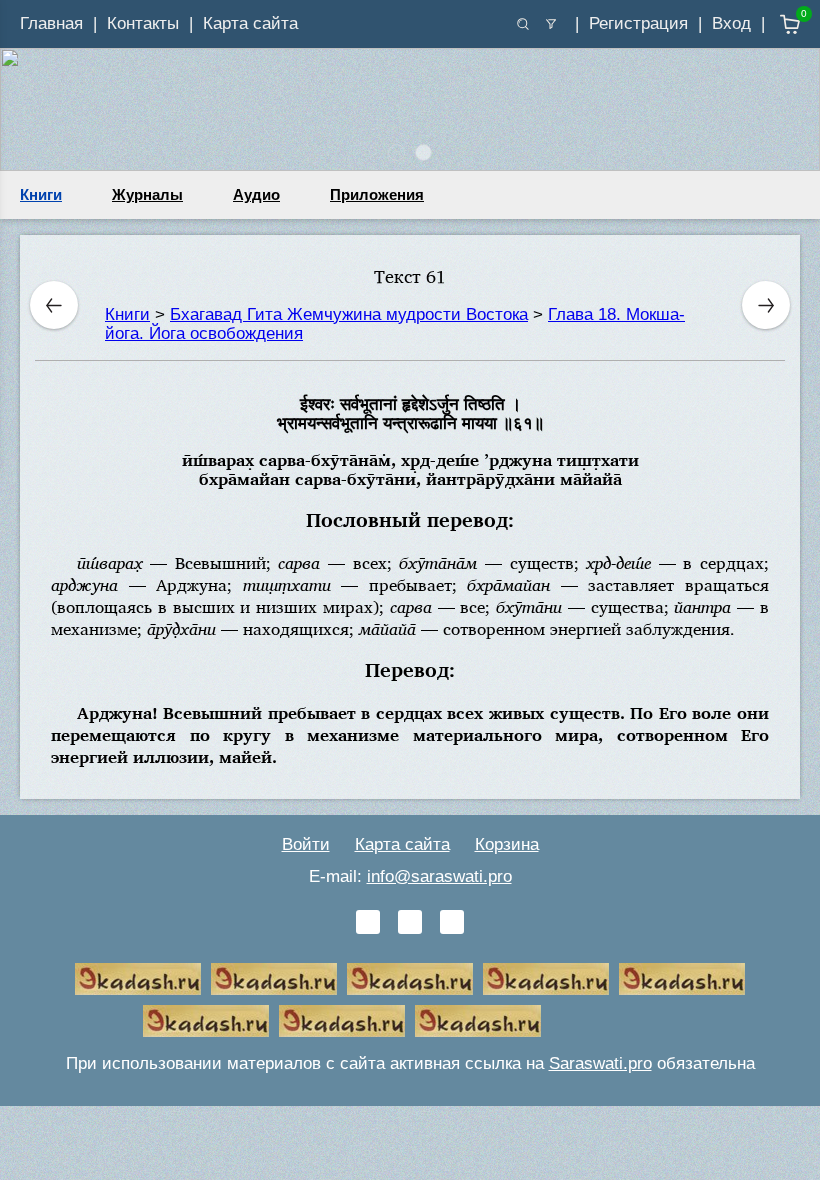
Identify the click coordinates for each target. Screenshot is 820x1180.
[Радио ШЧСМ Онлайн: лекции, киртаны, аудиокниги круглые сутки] (682, 979)
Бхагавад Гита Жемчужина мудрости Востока (349, 314)
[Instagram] (452, 922)
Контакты (143, 23)
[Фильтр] (551, 24)
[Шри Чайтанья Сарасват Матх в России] (342, 1021)
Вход (731, 23)
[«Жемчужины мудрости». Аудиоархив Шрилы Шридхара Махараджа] (206, 1021)
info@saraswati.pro (439, 876)
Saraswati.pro (600, 1063)
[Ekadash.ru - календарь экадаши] (410, 979)
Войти (306, 844)
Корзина (507, 844)
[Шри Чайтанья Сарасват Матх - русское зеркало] (546, 979)
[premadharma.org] (478, 1021)
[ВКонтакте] (368, 922)
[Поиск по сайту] (523, 24)
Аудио (256, 194)
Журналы (147, 194)
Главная (51, 23)
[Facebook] (410, 922)
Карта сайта (250, 23)
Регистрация (638, 23)
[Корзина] (775, 24)
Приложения (377, 194)
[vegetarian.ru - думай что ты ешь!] (274, 979)
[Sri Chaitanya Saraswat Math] (138, 979)
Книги (41, 194)
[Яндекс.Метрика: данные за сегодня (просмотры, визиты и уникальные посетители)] (614, 1021)
